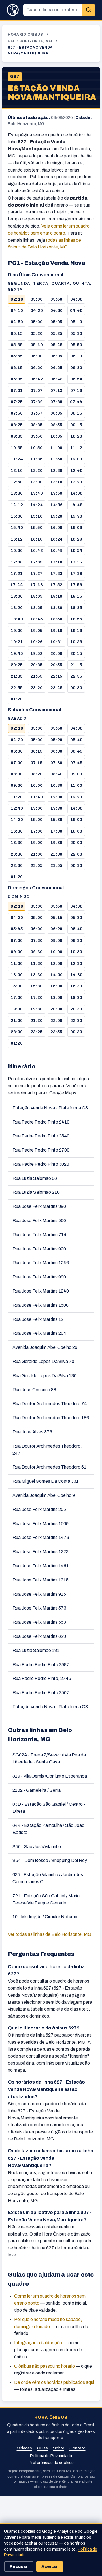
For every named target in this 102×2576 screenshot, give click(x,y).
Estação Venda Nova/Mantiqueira (52, 93)
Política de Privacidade (51, 2456)
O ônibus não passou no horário (44, 2366)
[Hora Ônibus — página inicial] (13, 10)
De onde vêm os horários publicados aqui (54, 2382)
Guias (42, 2448)
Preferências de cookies (51, 2463)
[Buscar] (89, 10)
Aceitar (50, 2566)
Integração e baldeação (38, 2343)
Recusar (19, 2566)
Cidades (24, 2448)
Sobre (59, 2448)
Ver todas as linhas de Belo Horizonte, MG (50, 1934)
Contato (77, 2448)
